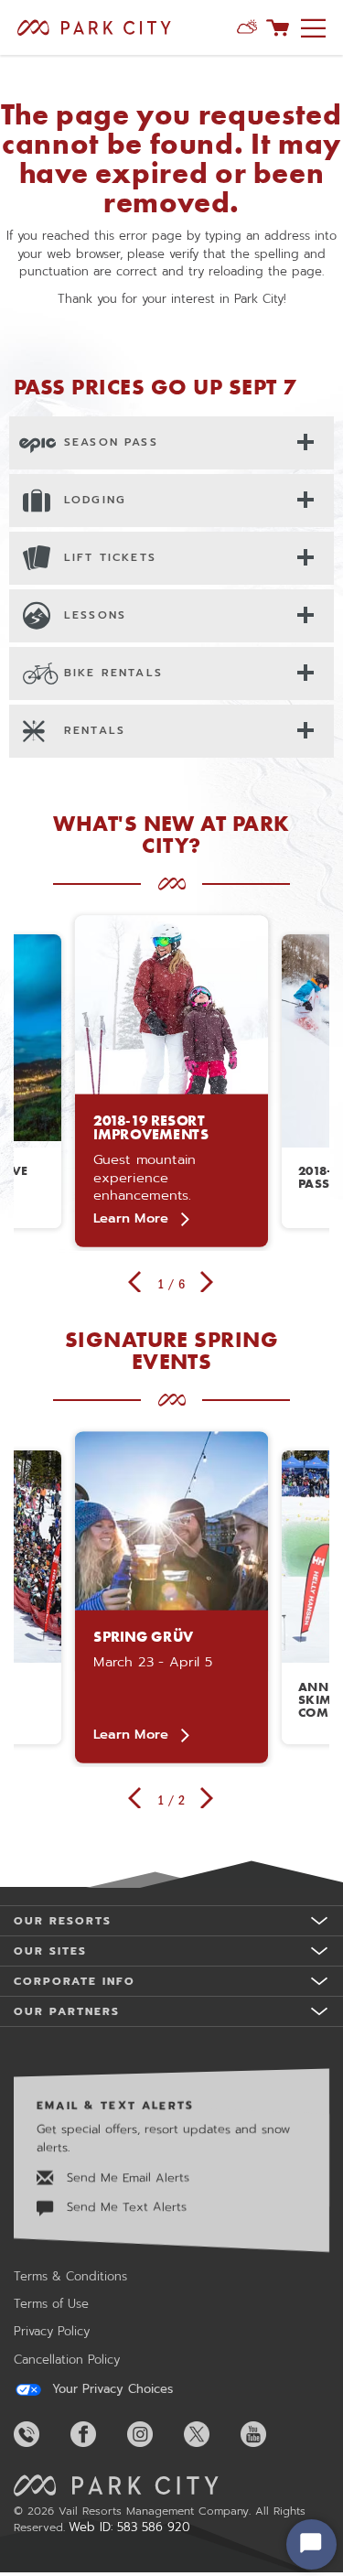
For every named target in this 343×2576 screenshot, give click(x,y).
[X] (210, 2434)
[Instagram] (154, 2434)
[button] (247, 27)
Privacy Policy (52, 2331)
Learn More (130, 1218)
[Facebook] (97, 2434)
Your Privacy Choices (110, 2389)
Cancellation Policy (67, 2360)
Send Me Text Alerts (124, 2208)
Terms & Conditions (70, 2276)
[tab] (171, 442)
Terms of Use (51, 2304)
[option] (171, 1081)
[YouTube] (267, 2434)
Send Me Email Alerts (126, 2177)
